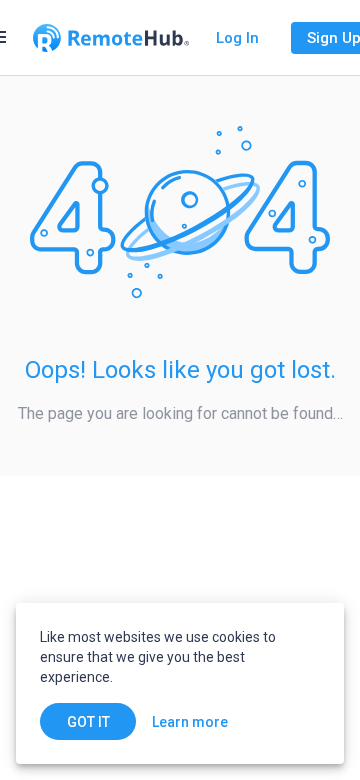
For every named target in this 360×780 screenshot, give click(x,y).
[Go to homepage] (111, 38)
